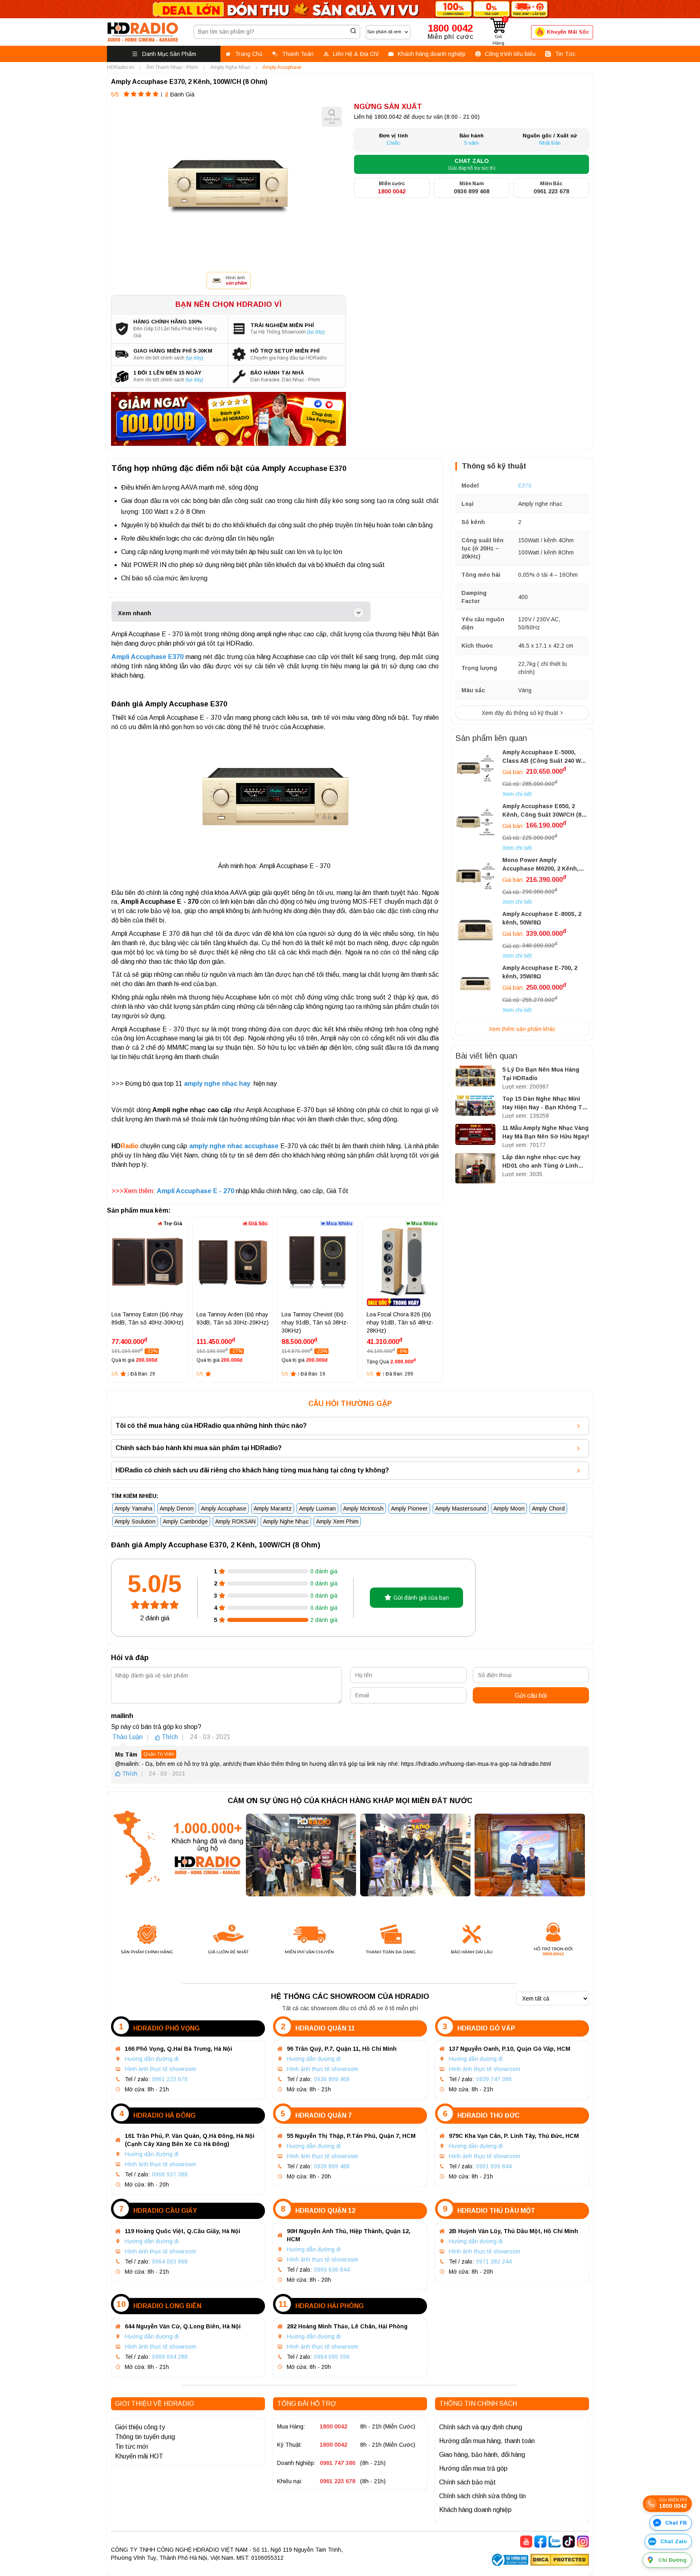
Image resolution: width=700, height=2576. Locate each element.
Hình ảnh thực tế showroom (160, 2069)
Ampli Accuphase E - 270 (195, 1191)
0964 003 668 (170, 2261)
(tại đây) (316, 332)
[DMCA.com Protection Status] (560, 2561)
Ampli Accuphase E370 (147, 657)
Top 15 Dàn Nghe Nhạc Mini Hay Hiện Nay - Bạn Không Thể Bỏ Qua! (546, 1104)
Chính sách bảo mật (467, 2482)
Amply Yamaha (133, 1508)
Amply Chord (548, 1508)
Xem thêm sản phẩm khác (522, 1029)
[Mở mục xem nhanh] (359, 613)
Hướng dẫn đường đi (152, 2059)
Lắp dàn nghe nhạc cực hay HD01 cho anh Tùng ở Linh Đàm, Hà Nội (541, 1162)
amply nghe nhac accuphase (234, 1146)
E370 (525, 486)
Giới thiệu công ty (140, 2427)
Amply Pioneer (409, 1508)
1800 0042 (333, 2426)
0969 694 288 (170, 2357)
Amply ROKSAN (235, 1521)
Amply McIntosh (363, 1508)
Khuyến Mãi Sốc (568, 32)
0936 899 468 (332, 2079)
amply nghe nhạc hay (218, 1084)
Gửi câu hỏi (531, 1696)
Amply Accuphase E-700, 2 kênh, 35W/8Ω (540, 972)
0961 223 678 (170, 2079)
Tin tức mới (131, 2447)
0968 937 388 (170, 2174)
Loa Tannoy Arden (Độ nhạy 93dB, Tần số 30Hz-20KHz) (233, 1318)
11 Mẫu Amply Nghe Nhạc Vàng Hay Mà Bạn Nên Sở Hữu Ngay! (546, 1132)
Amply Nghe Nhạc (286, 1521)
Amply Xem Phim (337, 1521)
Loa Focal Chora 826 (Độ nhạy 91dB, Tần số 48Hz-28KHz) (400, 1322)
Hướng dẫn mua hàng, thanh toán (487, 2441)
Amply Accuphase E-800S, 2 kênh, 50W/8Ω (542, 918)
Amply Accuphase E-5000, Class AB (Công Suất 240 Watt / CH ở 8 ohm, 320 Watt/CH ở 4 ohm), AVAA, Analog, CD (545, 757)
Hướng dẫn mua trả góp (473, 2468)
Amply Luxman (317, 1508)
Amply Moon (509, 1508)
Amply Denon (177, 1508)
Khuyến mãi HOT (139, 2456)
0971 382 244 (494, 2261)
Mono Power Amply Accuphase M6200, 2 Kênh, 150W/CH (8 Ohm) (540, 865)
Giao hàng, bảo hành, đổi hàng (482, 2455)
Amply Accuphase (224, 1508)
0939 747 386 (494, 2079)
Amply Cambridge (185, 1521)
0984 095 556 (332, 2357)
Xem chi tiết (517, 794)
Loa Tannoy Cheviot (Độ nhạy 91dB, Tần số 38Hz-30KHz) (315, 1322)
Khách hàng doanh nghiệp (475, 2510)
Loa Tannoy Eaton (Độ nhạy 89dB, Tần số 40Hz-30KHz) (147, 1318)
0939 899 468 (332, 2166)
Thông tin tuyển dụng (145, 2437)
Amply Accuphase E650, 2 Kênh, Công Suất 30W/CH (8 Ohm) (542, 811)
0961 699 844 (494, 2166)
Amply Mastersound (461, 1508)
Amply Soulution (135, 1521)
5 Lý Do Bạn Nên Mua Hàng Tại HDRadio (541, 1074)
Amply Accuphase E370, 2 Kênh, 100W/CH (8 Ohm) (189, 82)
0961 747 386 (337, 2463)
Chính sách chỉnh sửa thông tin (482, 2496)
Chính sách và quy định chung (481, 2427)
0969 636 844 (332, 2270)
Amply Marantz (273, 1508)
